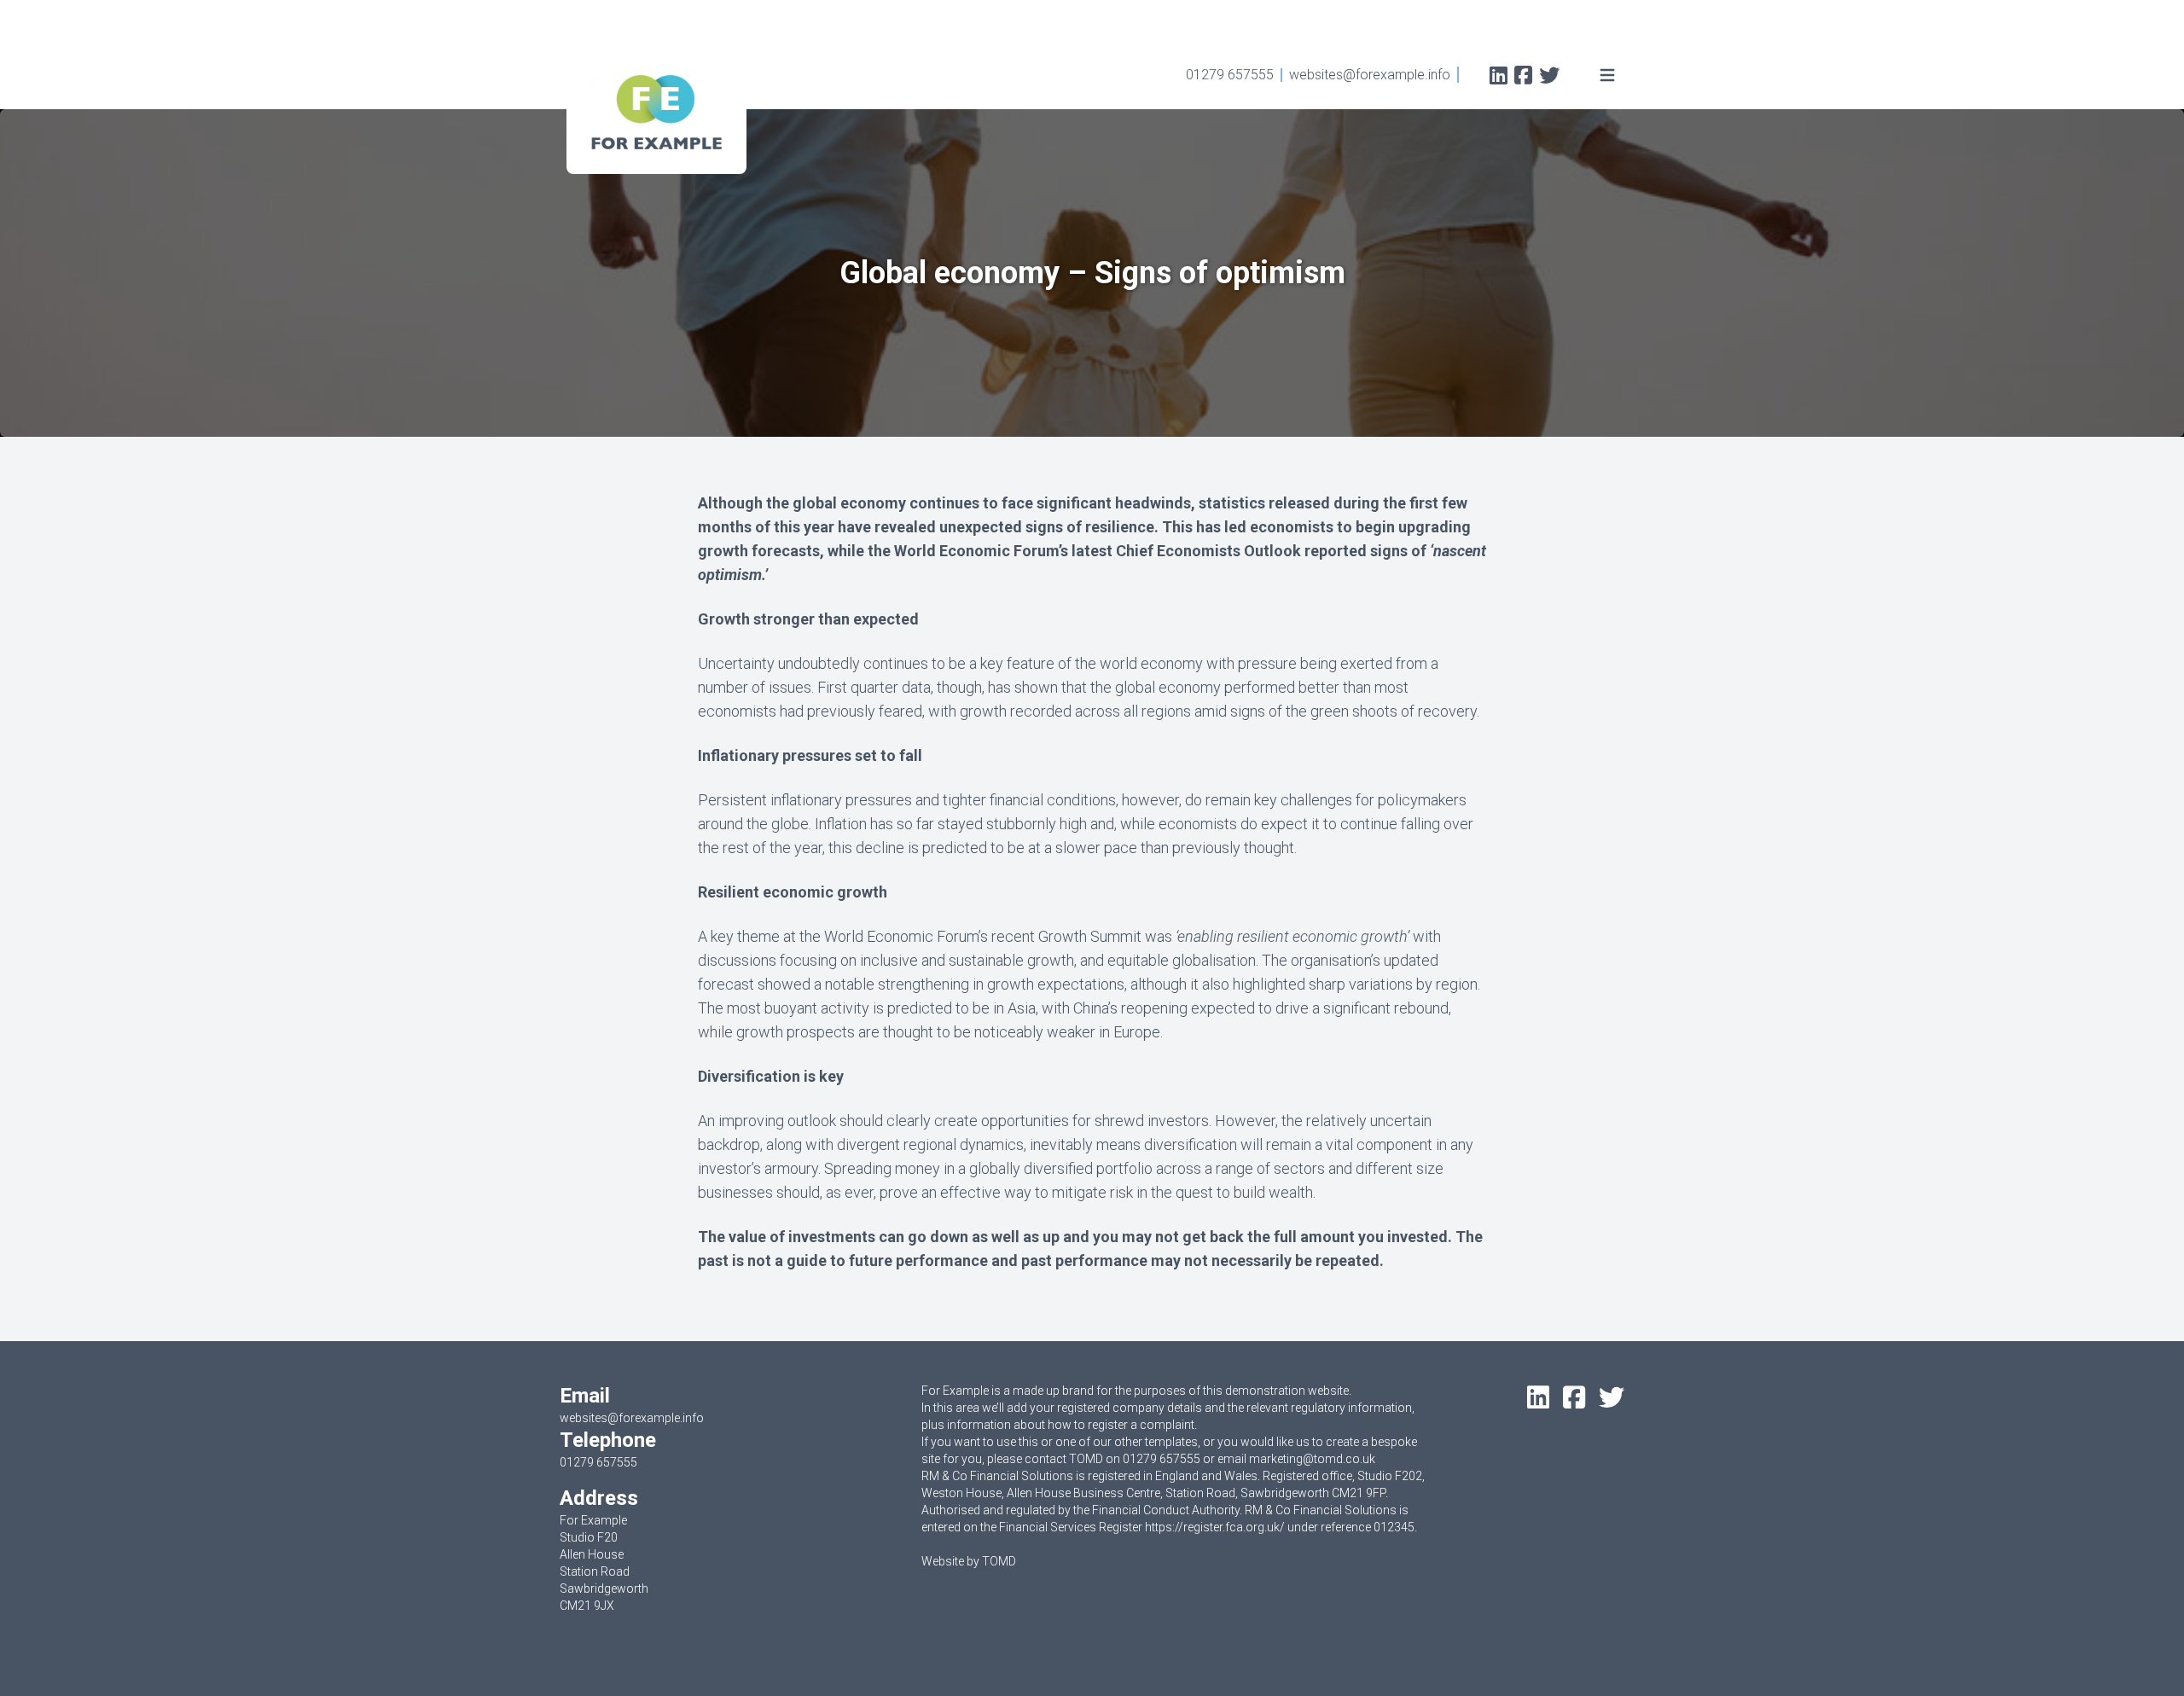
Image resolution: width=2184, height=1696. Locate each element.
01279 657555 (1230, 75)
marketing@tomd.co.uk (1312, 1459)
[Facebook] (1523, 77)
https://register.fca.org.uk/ (1215, 1527)
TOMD (999, 1561)
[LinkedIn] (1499, 77)
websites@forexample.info (1370, 75)
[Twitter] (1549, 77)
